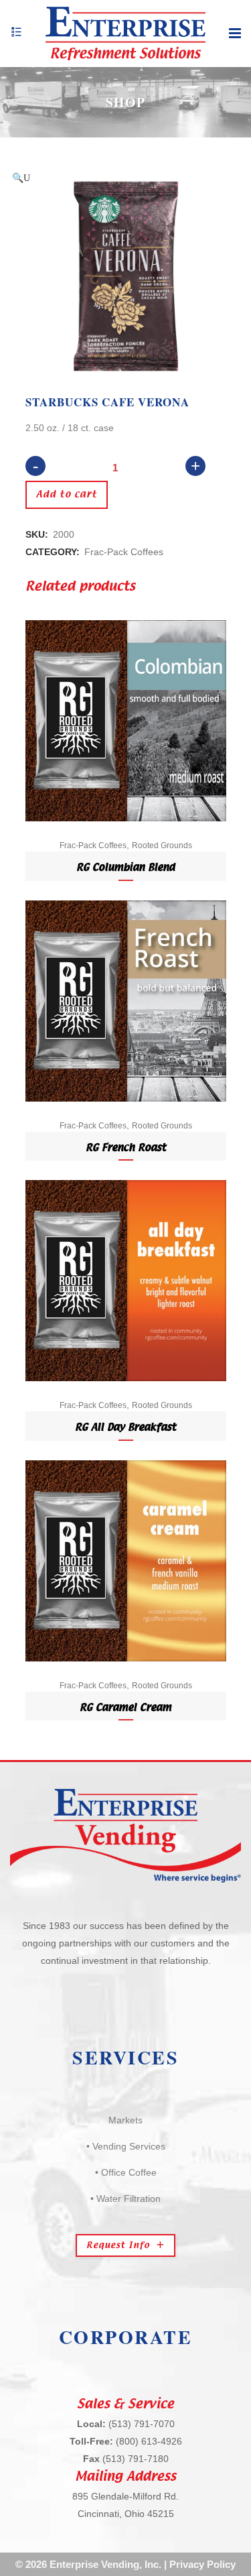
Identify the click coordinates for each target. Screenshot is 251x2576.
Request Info (118, 2245)
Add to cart (67, 495)
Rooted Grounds (162, 845)
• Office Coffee (126, 2172)
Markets (125, 2120)
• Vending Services (126, 2146)
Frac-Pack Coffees (124, 552)
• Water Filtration (125, 2199)
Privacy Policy (202, 2564)
